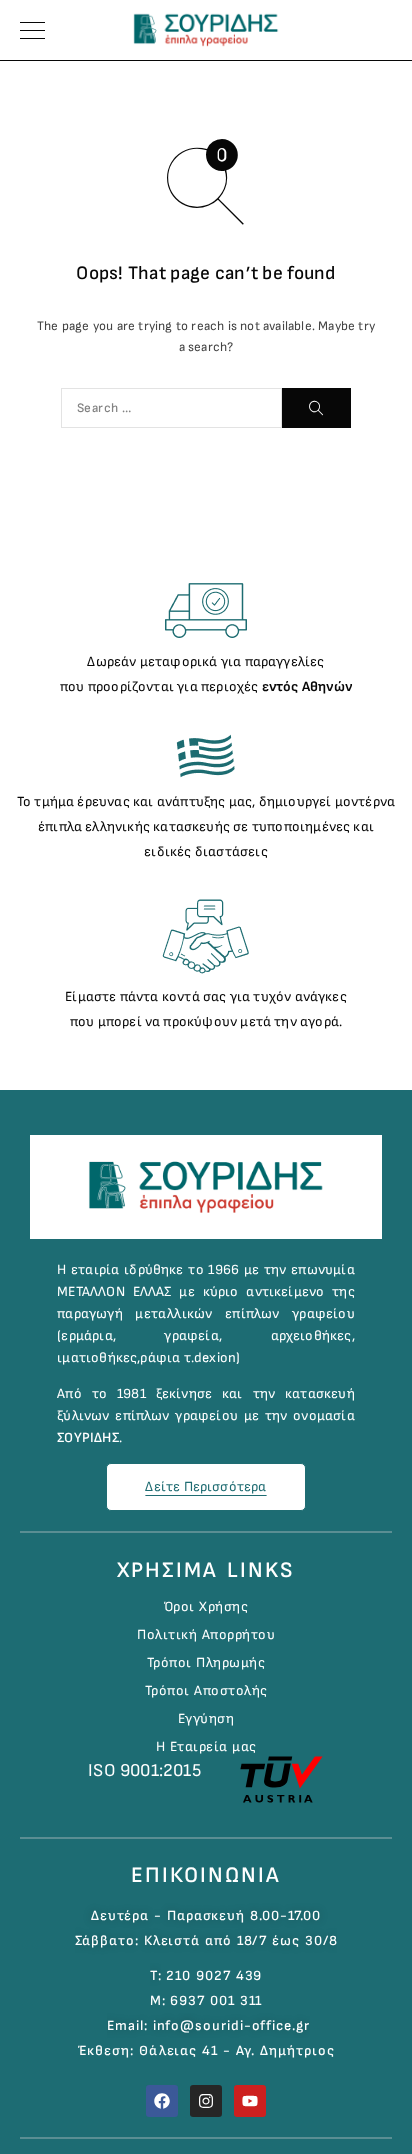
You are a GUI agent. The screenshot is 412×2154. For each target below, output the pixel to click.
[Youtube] (250, 2101)
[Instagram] (206, 2101)
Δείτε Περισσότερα (205, 1486)
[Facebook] (162, 2101)
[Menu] (32, 30)
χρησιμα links (206, 1570)
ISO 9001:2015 (144, 1770)
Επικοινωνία (206, 1875)
